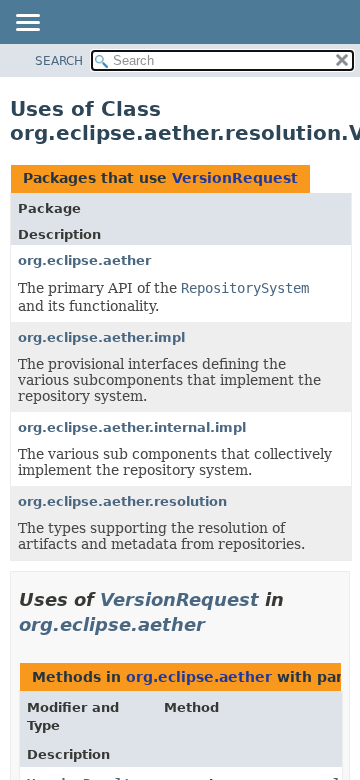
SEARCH (59, 61)
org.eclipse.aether (84, 260)
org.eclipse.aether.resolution (122, 501)
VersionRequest (235, 178)
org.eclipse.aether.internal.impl (132, 427)
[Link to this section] (219, 624)
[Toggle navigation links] (27, 24)
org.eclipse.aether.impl (101, 337)
